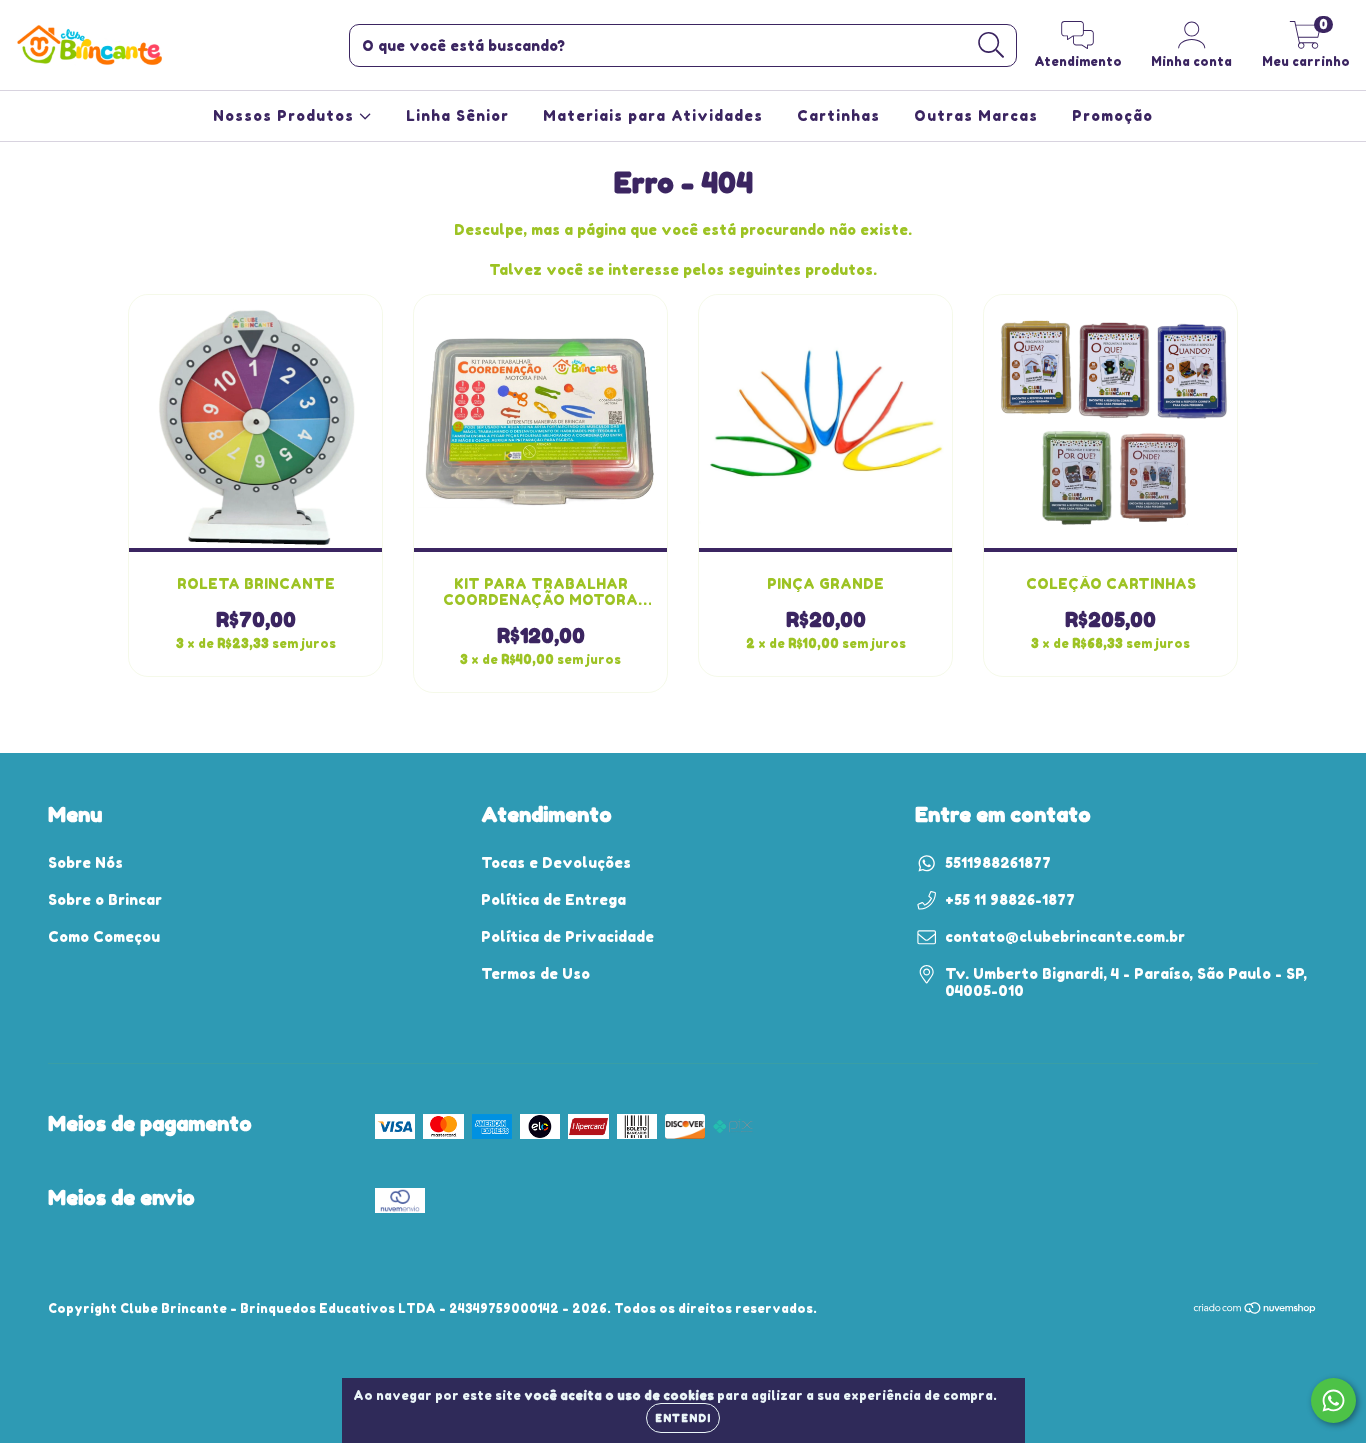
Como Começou (104, 936)
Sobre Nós (85, 862)
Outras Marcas (976, 115)
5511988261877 (998, 862)
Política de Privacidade (567, 936)
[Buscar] (991, 45)
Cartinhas (838, 115)
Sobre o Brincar (105, 899)
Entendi (683, 1418)
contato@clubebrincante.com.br (1065, 936)
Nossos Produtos (286, 115)
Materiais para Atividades (653, 115)
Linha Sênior (457, 115)
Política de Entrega (553, 899)
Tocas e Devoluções (556, 862)
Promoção (1112, 115)
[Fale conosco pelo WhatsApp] (1333, 1400)
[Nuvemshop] (1255, 1310)
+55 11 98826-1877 (1010, 899)
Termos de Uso (535, 973)
